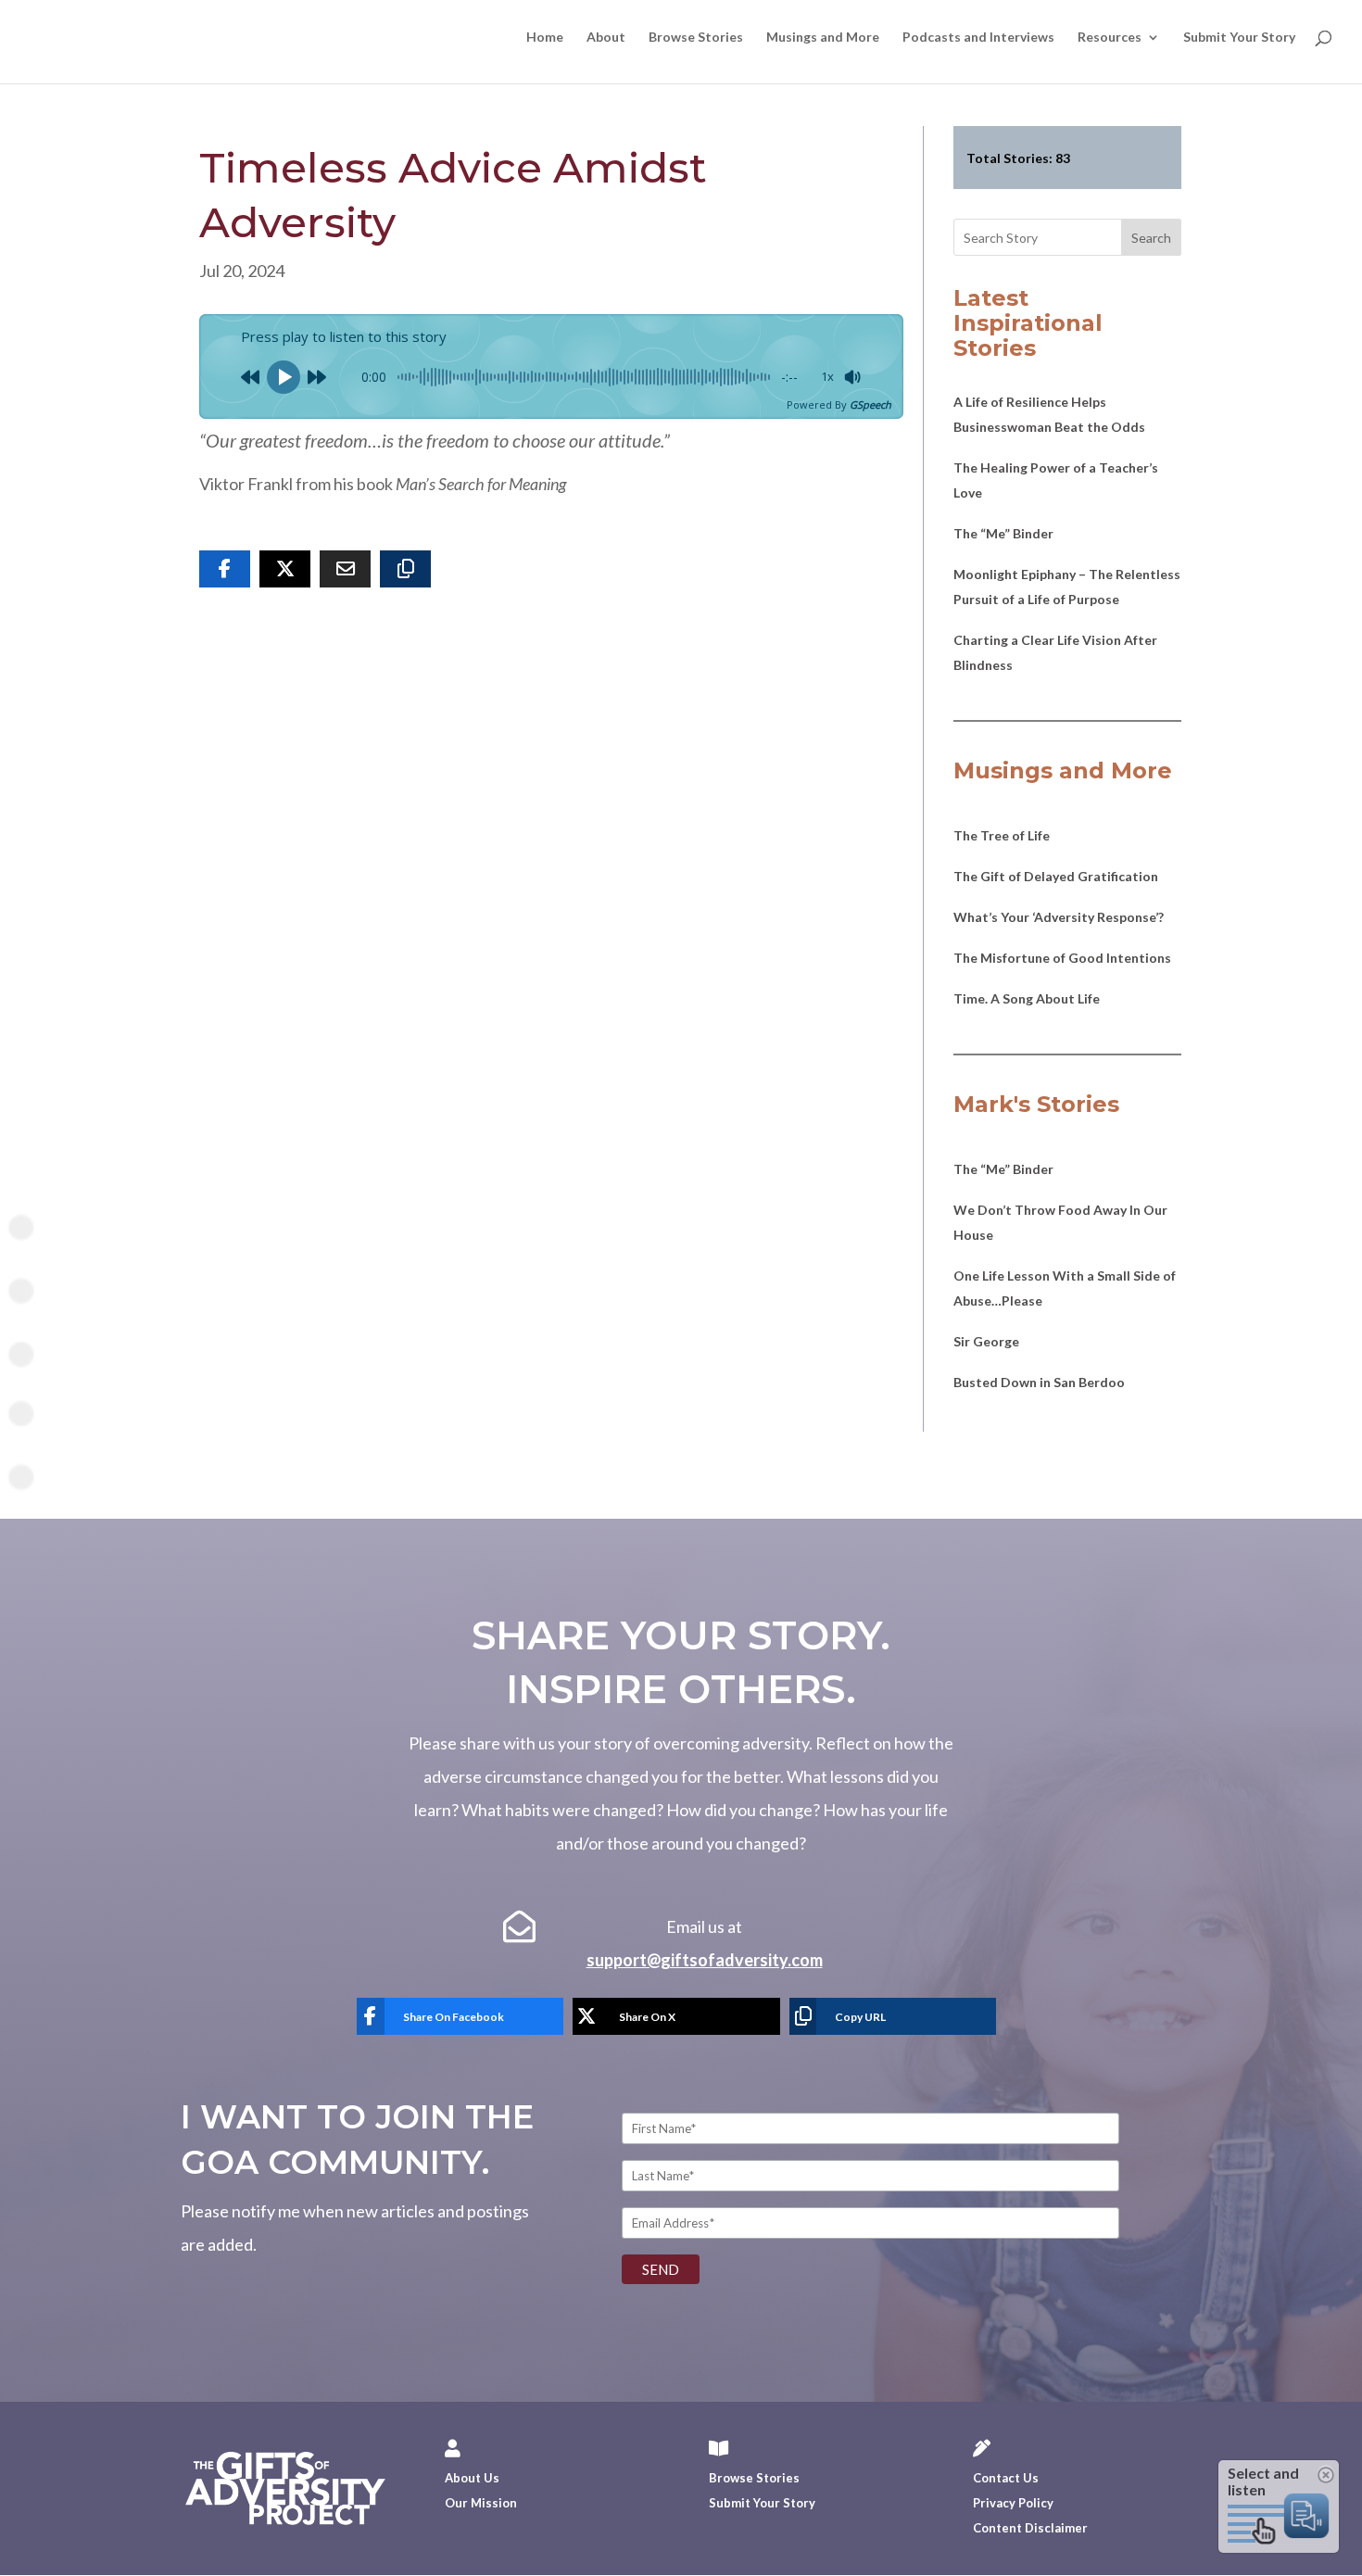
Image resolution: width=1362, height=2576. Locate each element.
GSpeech (870, 404)
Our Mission (481, 2503)
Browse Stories (696, 38)
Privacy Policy (1013, 2503)
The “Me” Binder (1003, 533)
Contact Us (1006, 2478)
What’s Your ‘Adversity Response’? (1059, 917)
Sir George (986, 1341)
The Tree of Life (1002, 835)
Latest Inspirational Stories (1028, 323)
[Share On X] (285, 569)
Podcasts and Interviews (978, 38)
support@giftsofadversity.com (705, 1960)
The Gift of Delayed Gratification (1056, 876)
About (606, 38)
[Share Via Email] (345, 569)
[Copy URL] (405, 569)
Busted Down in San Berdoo (1039, 1382)
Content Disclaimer (1030, 2528)
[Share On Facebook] (225, 569)
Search (1151, 238)
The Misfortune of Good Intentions (1062, 958)
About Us (472, 2478)
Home (545, 38)
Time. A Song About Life (1027, 998)
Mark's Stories (1036, 1104)
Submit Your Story (1239, 38)
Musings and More (823, 38)
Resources (1110, 38)
